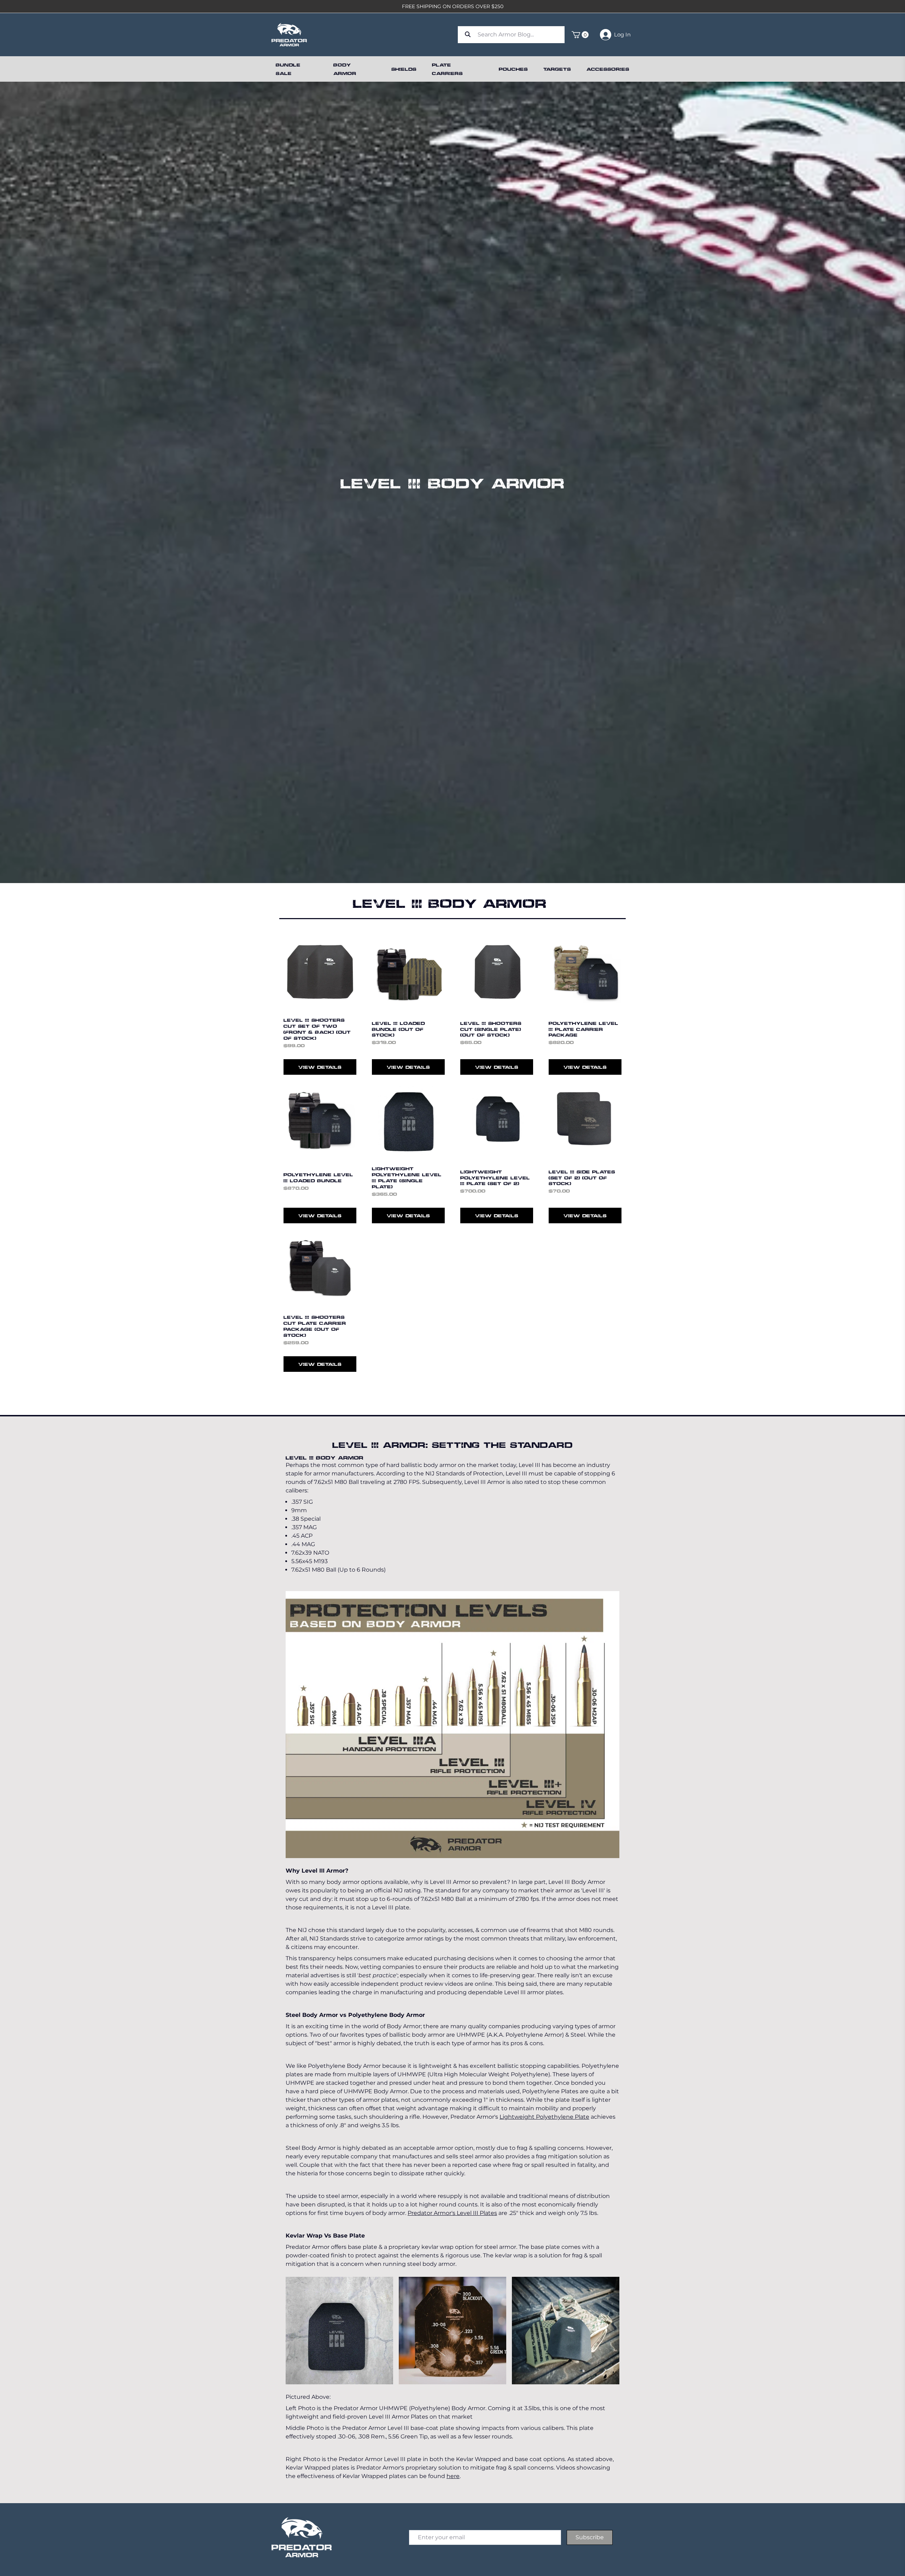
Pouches (513, 69)
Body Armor (345, 69)
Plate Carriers (447, 69)
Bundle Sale (288, 69)
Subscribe (590, 2537)
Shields (404, 69)
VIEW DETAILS (320, 1067)
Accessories (608, 69)
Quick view (320, 998)
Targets (557, 69)
